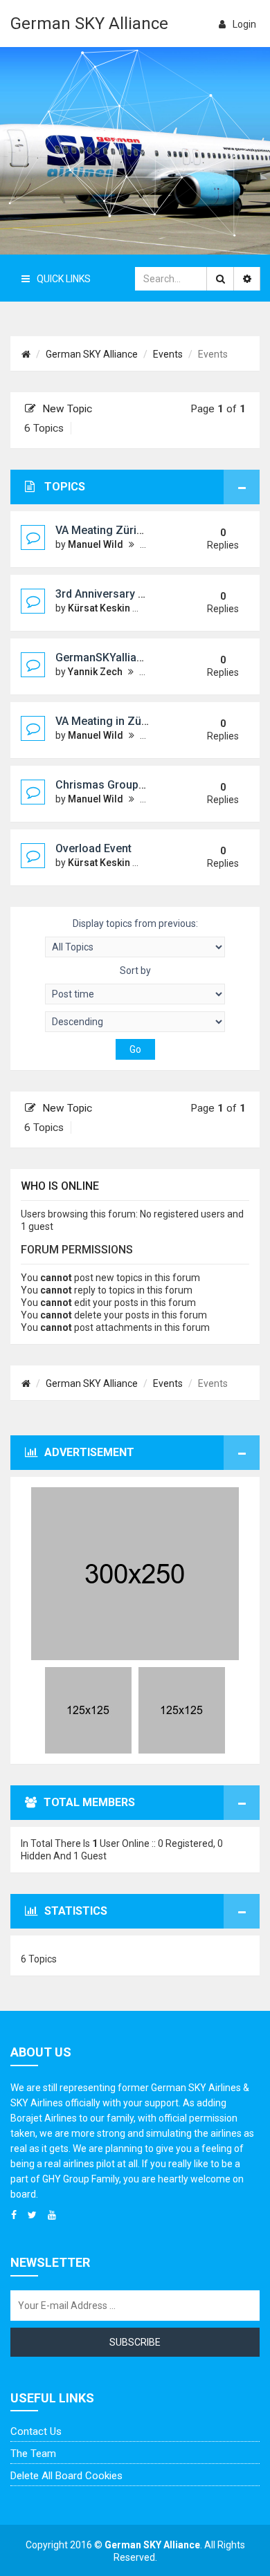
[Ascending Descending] (135, 1022)
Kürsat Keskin (99, 608)
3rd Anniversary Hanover (118, 594)
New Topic (67, 409)
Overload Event (93, 848)
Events (168, 354)
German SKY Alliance (89, 24)
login (244, 24)
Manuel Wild (96, 544)
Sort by (135, 970)
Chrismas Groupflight (110, 785)
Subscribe (135, 2342)
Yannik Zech (95, 672)
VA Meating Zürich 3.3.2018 (125, 530)
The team (33, 2454)
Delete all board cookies (66, 2476)
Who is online (60, 1186)
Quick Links (64, 279)
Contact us (36, 2431)
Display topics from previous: (135, 923)
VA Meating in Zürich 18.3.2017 (134, 721)
